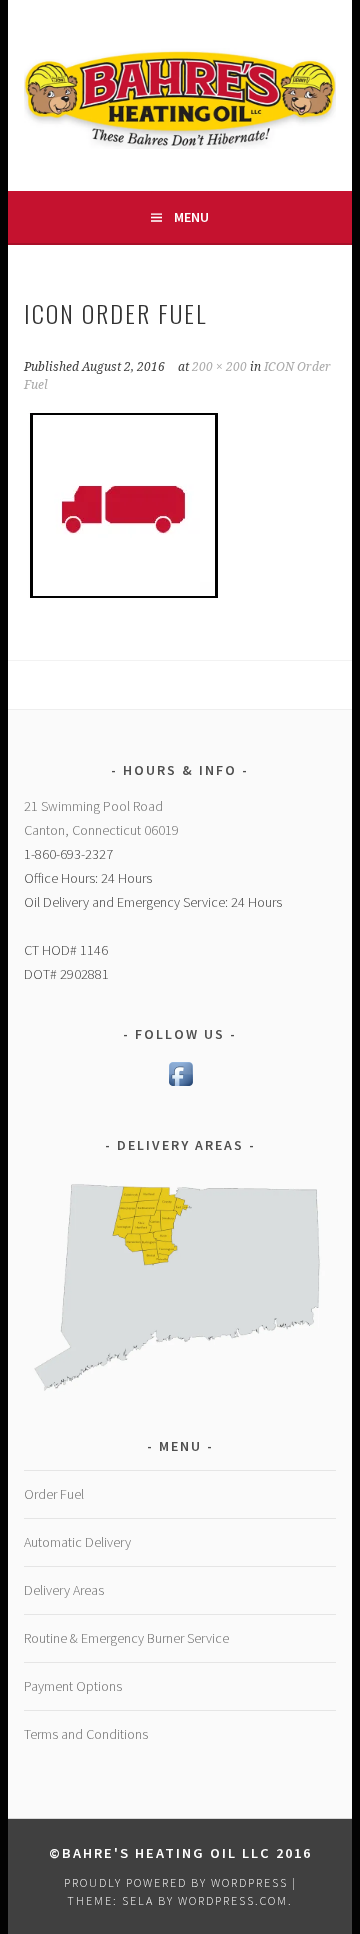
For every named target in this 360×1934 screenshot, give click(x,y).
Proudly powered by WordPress (176, 1882)
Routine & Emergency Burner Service (126, 1638)
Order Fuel (54, 1494)
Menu (191, 217)
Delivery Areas (64, 1590)
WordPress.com (233, 1900)
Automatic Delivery (77, 1542)
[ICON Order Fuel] (124, 600)
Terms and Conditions (86, 1734)
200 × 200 (219, 367)
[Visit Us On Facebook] (180, 1085)
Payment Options (73, 1686)
